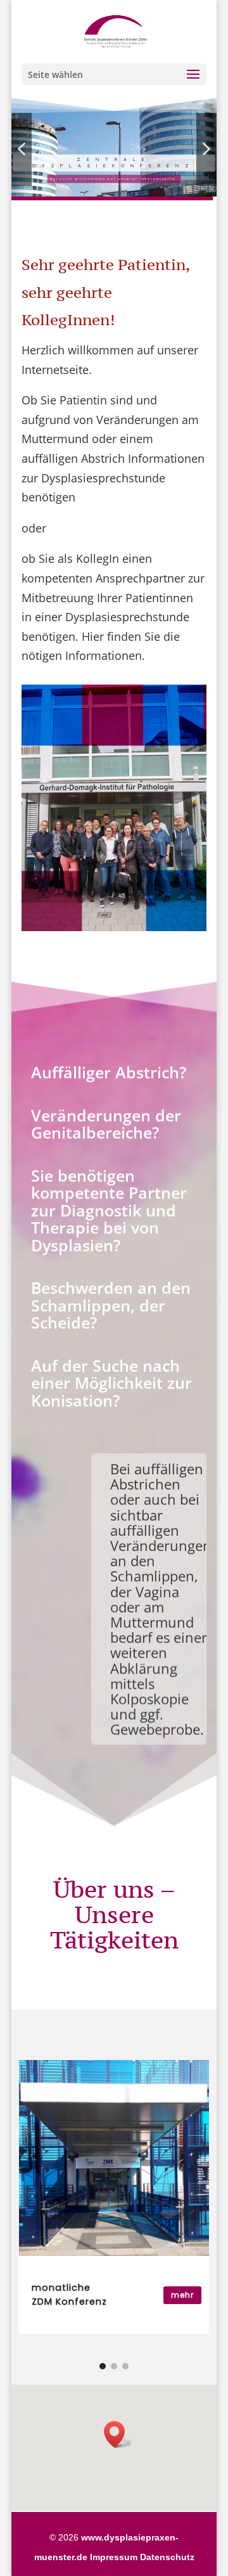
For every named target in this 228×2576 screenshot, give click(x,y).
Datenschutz (167, 2557)
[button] (22, 149)
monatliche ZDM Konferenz (69, 2295)
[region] (114, 149)
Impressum (114, 2557)
